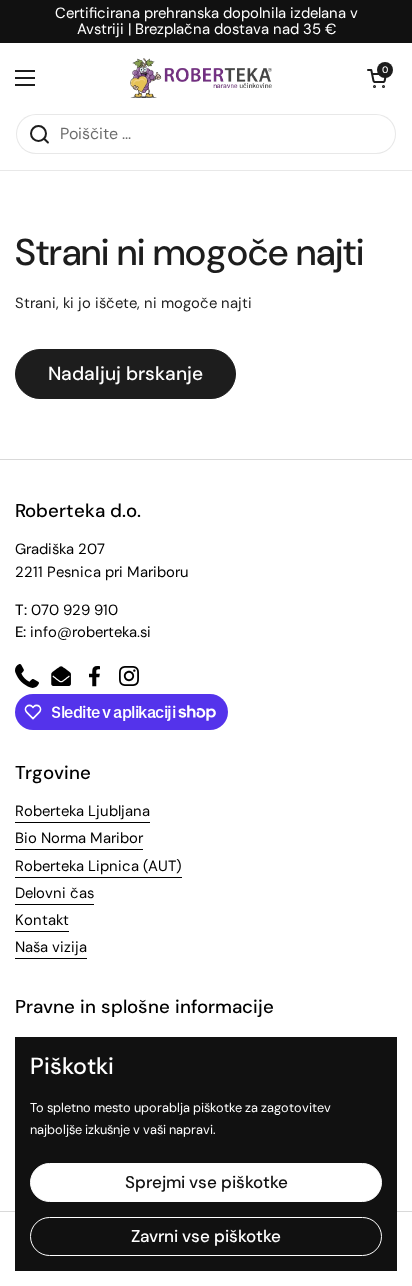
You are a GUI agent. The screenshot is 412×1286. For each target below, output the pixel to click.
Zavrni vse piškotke (206, 1236)
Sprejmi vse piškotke (206, 1182)
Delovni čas (54, 893)
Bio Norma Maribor (79, 838)
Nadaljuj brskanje (125, 373)
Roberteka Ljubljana (82, 811)
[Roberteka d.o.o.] (201, 78)
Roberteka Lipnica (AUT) (98, 866)
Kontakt (42, 920)
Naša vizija (51, 947)
